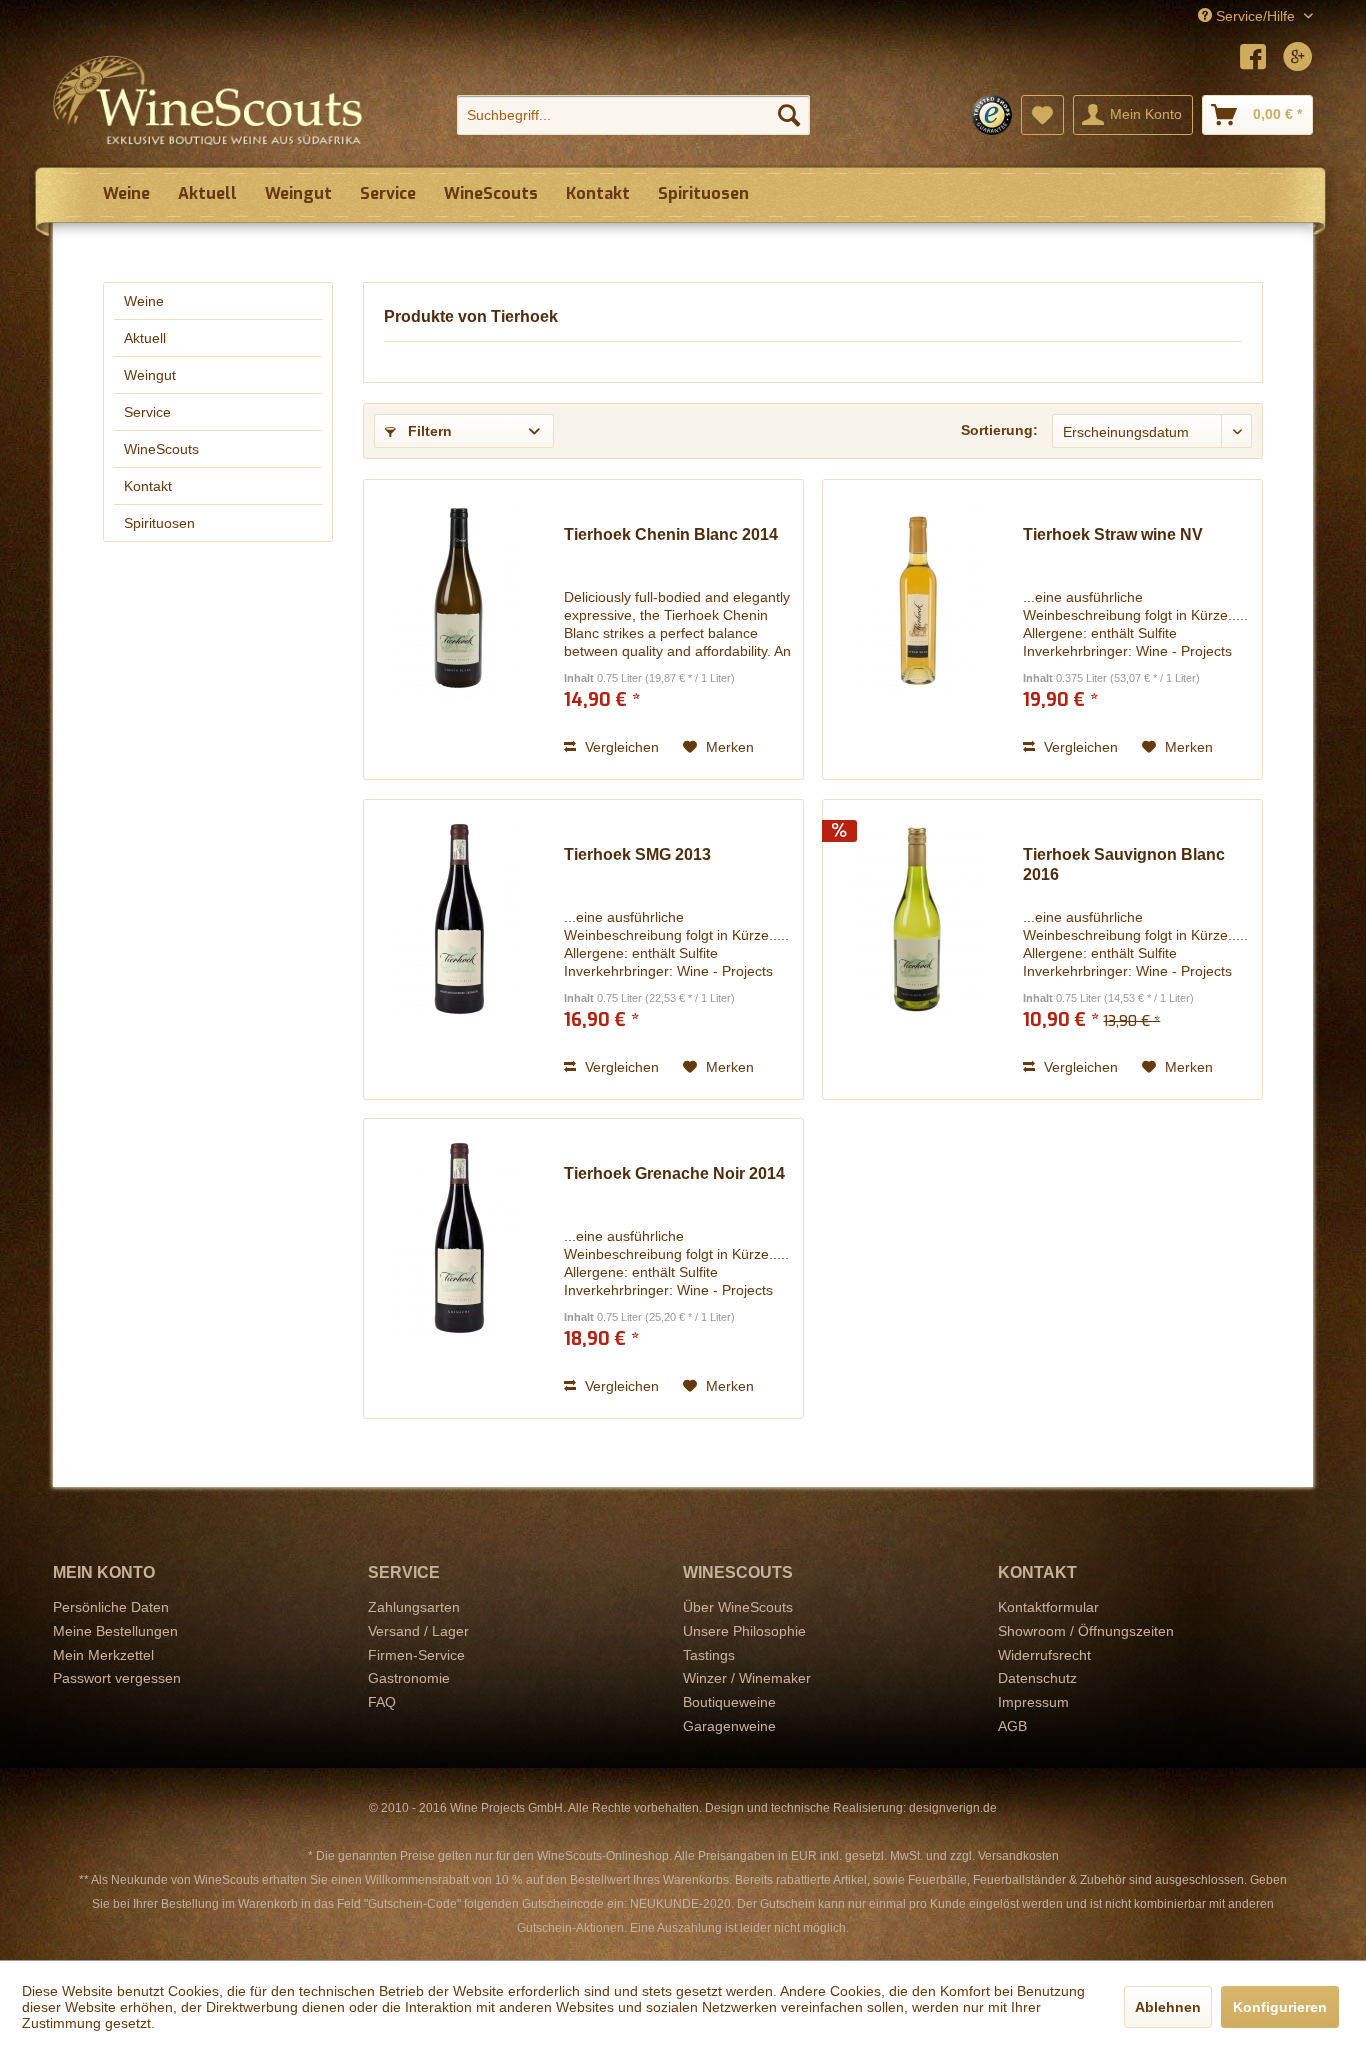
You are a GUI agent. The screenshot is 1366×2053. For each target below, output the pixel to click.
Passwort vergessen (117, 1678)
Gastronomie (409, 1678)
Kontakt (148, 486)
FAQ (382, 1702)
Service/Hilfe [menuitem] (1255, 16)
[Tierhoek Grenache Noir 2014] (459, 1268)
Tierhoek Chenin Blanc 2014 (671, 534)
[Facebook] (1253, 59)
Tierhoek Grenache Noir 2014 (674, 1173)
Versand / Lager (418, 1631)
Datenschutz (1037, 1678)
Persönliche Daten (111, 1607)
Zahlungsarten (414, 1607)
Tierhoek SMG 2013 (637, 854)
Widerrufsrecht (1044, 1655)
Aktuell (145, 338)
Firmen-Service (416, 1655)
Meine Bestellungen (115, 1631)
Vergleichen (620, 747)
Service (147, 412)
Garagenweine (729, 1726)
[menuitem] (633, 115)
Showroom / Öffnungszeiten (1086, 1631)
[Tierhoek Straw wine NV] (918, 629)
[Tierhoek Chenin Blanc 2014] (459, 629)
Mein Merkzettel (103, 1655)
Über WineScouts (738, 1607)
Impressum (1033, 1702)
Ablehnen (1168, 2007)
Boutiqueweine (729, 1702)
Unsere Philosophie (744, 1631)
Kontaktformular (1048, 1607)
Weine (144, 301)
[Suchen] (789, 115)
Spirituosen (159, 523)
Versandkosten (1018, 1856)
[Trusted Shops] (992, 115)
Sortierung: (999, 430)
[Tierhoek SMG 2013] (459, 949)
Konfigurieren (1280, 2007)
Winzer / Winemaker (747, 1678)
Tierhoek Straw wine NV (1113, 534)
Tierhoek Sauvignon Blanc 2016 (1124, 864)
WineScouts (161, 449)
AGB (1012, 1726)
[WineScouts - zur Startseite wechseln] (208, 100)
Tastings (709, 1655)
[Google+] (1298, 59)
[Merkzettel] (1042, 115)
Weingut (150, 375)
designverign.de (953, 1808)
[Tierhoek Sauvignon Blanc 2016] (918, 949)
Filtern (428, 431)
